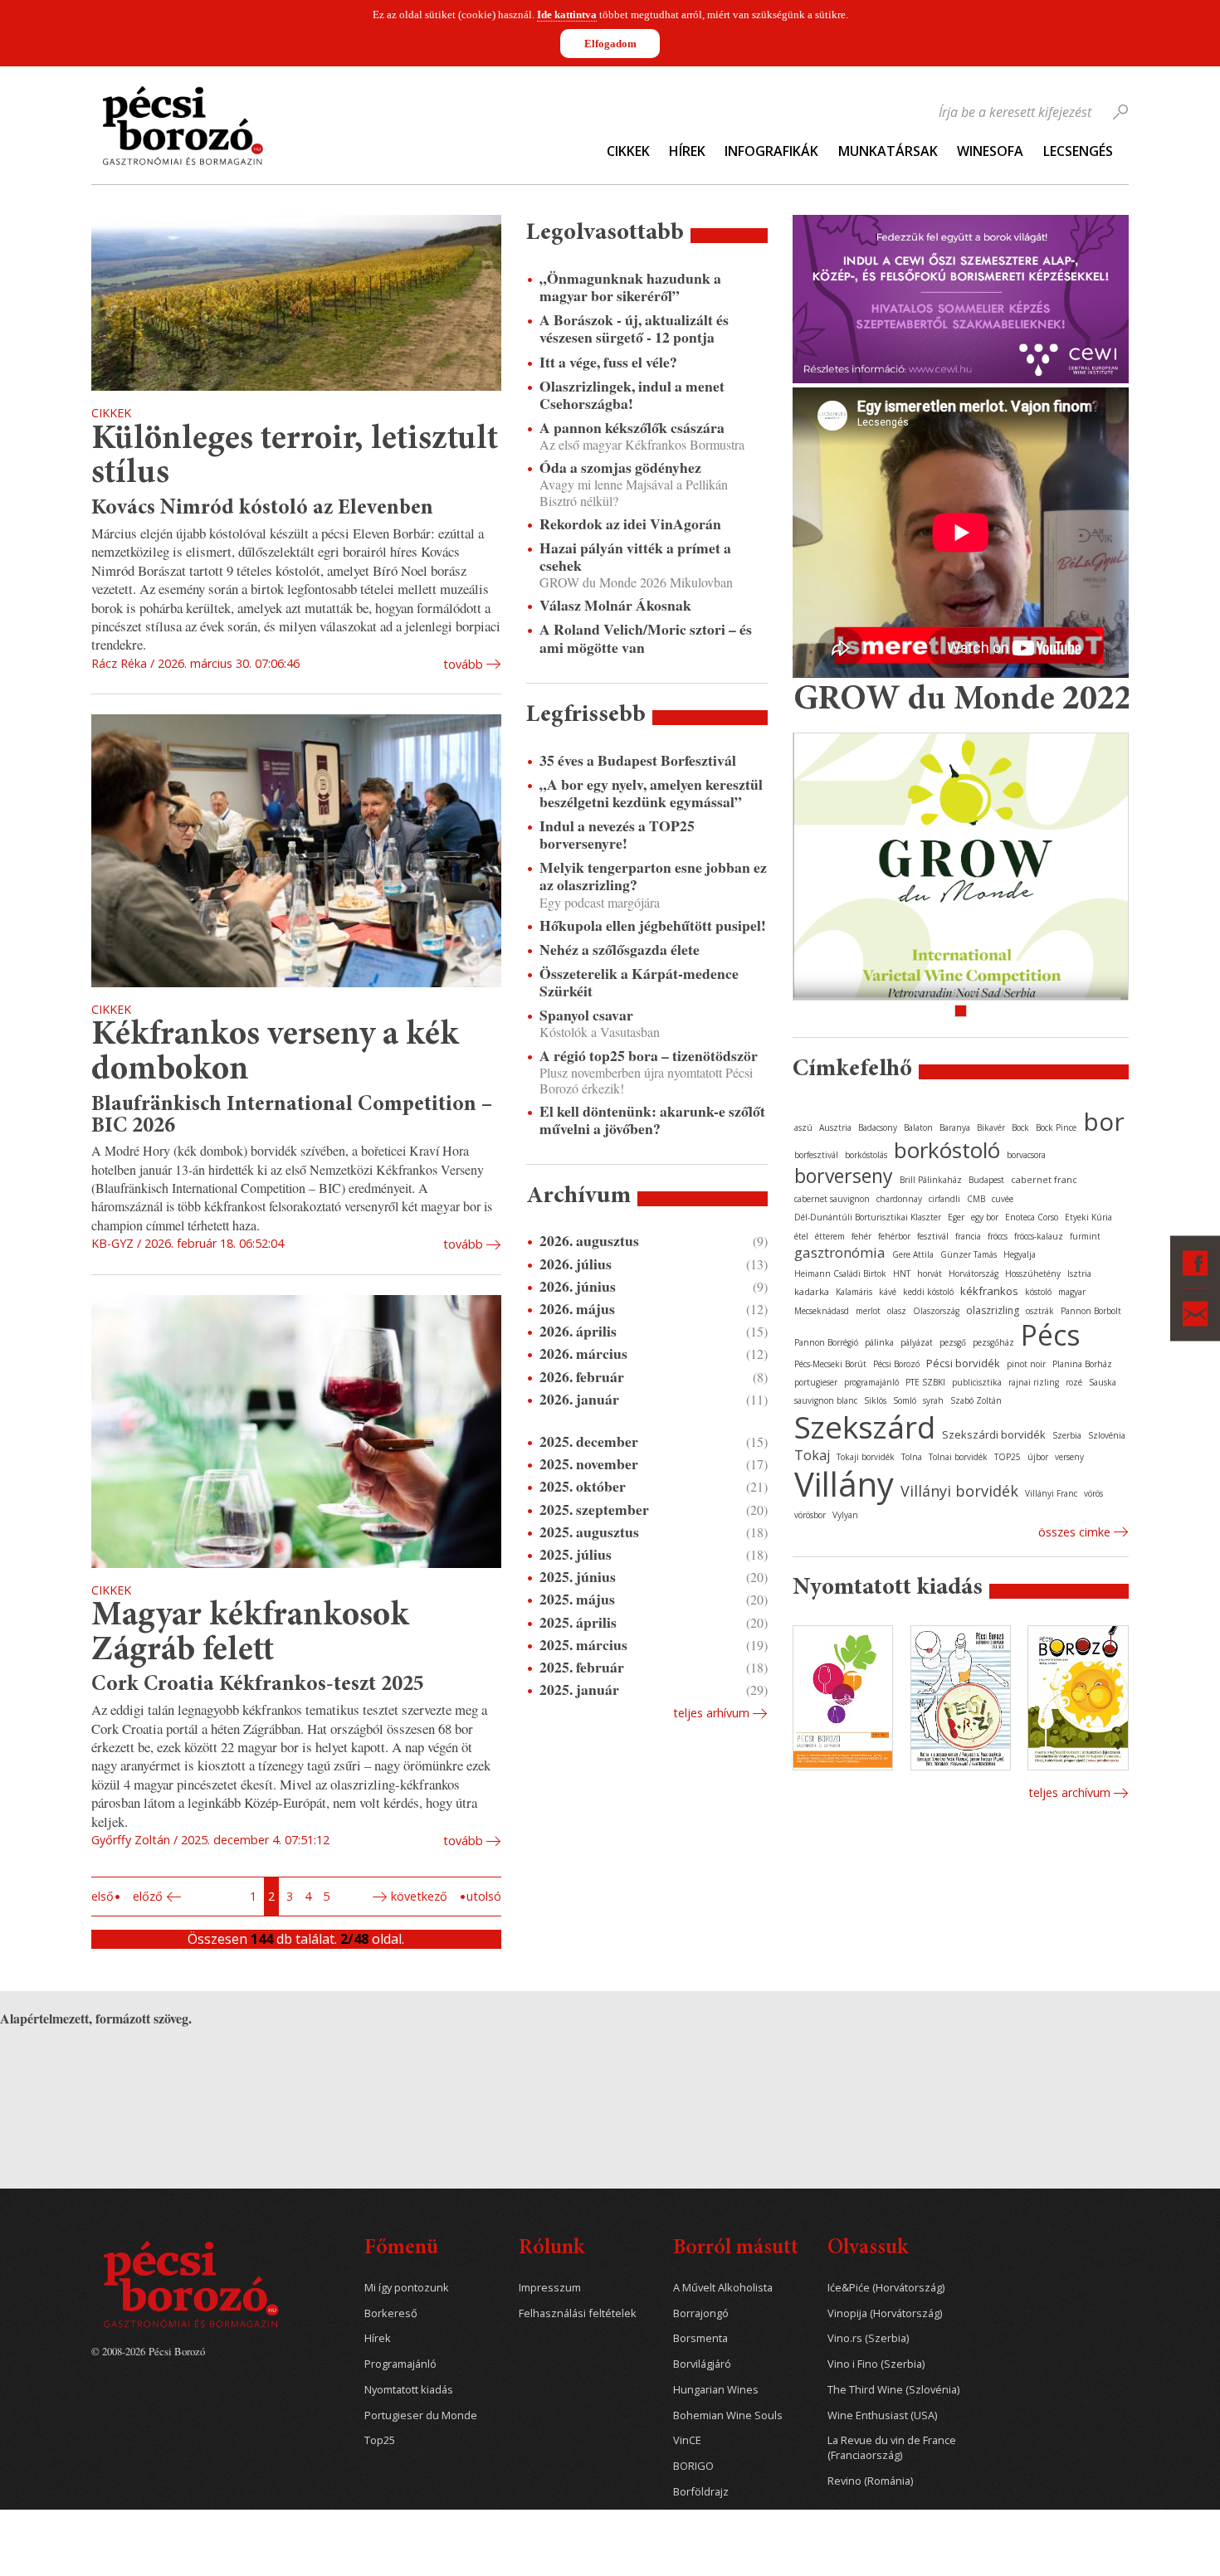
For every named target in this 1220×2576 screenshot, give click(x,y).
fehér (861, 1236)
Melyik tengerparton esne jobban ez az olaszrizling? (653, 876)
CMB (976, 1199)
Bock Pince (1056, 1127)
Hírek (687, 151)
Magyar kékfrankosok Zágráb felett (250, 1634)
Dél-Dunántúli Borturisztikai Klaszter (868, 1217)
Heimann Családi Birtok (840, 1273)
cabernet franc (1044, 1179)
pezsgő (953, 1342)
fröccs (998, 1236)
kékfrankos (989, 1291)
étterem (830, 1236)
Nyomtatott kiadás (409, 2390)
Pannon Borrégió (826, 1342)
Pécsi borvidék (963, 1363)
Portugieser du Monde (421, 2415)
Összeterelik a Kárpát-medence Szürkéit (639, 982)
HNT (902, 1273)
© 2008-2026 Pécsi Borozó (148, 2351)
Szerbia (1067, 1435)
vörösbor (810, 1515)
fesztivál (933, 1236)
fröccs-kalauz (1039, 1236)
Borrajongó (701, 2313)
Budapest (986, 1180)
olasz (897, 1311)
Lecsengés (1078, 151)
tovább (463, 664)
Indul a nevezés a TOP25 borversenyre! (617, 835)
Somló (905, 1400)
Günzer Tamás (969, 1254)
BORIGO (693, 2466)
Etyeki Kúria (1088, 1217)
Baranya (955, 1127)
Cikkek (628, 151)
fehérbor (894, 1236)
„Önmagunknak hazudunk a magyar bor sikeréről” (630, 287)
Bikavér (991, 1127)
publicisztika (977, 1382)
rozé (1074, 1382)
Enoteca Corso (1032, 1217)
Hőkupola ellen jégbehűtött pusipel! (653, 925)
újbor (1038, 1457)
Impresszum (550, 2288)
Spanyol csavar (586, 1015)
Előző (148, 1896)
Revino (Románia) (870, 2481)
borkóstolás (866, 1155)
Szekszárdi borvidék (994, 1434)
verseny (1069, 1457)
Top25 (380, 2440)
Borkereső (391, 2313)
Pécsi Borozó (896, 1364)
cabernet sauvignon (832, 1199)
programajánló (871, 1382)
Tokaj (812, 1455)
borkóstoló (947, 1150)
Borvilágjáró (702, 2364)
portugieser (816, 1382)
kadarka (812, 1291)
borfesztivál (816, 1155)
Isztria (1079, 1273)
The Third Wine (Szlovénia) (893, 2390)
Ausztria (835, 1127)
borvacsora (1026, 1155)
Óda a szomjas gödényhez (620, 467)
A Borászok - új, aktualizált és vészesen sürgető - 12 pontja (634, 329)
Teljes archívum (1069, 1792)
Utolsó (484, 1896)
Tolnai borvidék (958, 1457)
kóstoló (1038, 1292)
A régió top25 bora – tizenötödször (649, 1056)
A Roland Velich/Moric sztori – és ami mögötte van (646, 638)
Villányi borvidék (959, 1491)
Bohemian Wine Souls (728, 2415)
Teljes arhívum (711, 1713)
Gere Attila (913, 1254)
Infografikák (771, 151)
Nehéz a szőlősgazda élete (620, 950)
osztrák (1040, 1311)
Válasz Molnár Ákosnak (615, 605)
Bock (1020, 1127)
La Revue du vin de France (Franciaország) (892, 2448)
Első (102, 1896)
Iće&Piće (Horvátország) (886, 2288)
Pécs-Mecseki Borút (830, 1364)
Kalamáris (854, 1292)
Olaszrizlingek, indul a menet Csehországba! (632, 395)
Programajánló (400, 2364)
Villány (844, 1484)
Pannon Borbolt (1091, 1311)
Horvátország (974, 1273)
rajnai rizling (1034, 1382)
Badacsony (878, 1127)
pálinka (879, 1342)
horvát (930, 1273)
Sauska (1103, 1382)
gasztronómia (840, 1252)
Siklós (875, 1400)
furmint (1085, 1236)
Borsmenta (700, 2338)
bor (1104, 1121)
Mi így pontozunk (407, 2288)
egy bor (985, 1217)
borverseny (844, 1176)
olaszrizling (993, 1310)
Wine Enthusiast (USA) (882, 2415)
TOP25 (1008, 1457)
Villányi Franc (1051, 1493)
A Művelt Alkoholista (723, 2288)
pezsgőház (993, 1342)
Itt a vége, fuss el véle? (608, 362)
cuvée (1003, 1199)
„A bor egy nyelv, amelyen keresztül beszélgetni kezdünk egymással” (651, 793)
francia (968, 1236)
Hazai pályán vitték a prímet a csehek (635, 557)
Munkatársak (888, 151)
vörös (1093, 1493)
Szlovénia (1107, 1435)
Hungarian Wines (716, 2390)
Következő (419, 1896)
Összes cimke (1074, 1532)
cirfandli (944, 1199)
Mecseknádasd (822, 1311)
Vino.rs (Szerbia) (868, 2338)
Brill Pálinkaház (931, 1180)
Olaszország (936, 1311)
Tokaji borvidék (866, 1457)
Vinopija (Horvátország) (885, 2313)
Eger (956, 1217)
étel (801, 1236)
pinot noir (1026, 1364)
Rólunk (551, 2249)
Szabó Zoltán (976, 1400)
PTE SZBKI (925, 1382)
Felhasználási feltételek (578, 2313)
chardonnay (899, 1199)
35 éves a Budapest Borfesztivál (638, 760)
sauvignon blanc (826, 1400)
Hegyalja (1020, 1254)
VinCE (687, 2440)
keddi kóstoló (928, 1292)
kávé (888, 1292)
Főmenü (401, 2249)
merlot (868, 1311)
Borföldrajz (701, 2492)
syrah (933, 1400)
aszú (803, 1127)
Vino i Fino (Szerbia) (876, 2364)
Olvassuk (868, 2249)
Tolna (912, 1457)
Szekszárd (865, 1427)
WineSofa (990, 151)
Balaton (918, 1127)
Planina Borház (1082, 1364)
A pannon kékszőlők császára (632, 428)
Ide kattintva (567, 15)
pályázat (917, 1342)
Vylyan (845, 1515)
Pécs (1051, 1335)
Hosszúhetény (1033, 1273)
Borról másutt (736, 2249)
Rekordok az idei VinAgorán (630, 524)
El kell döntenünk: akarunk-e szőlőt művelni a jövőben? (652, 1120)
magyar (1072, 1292)
